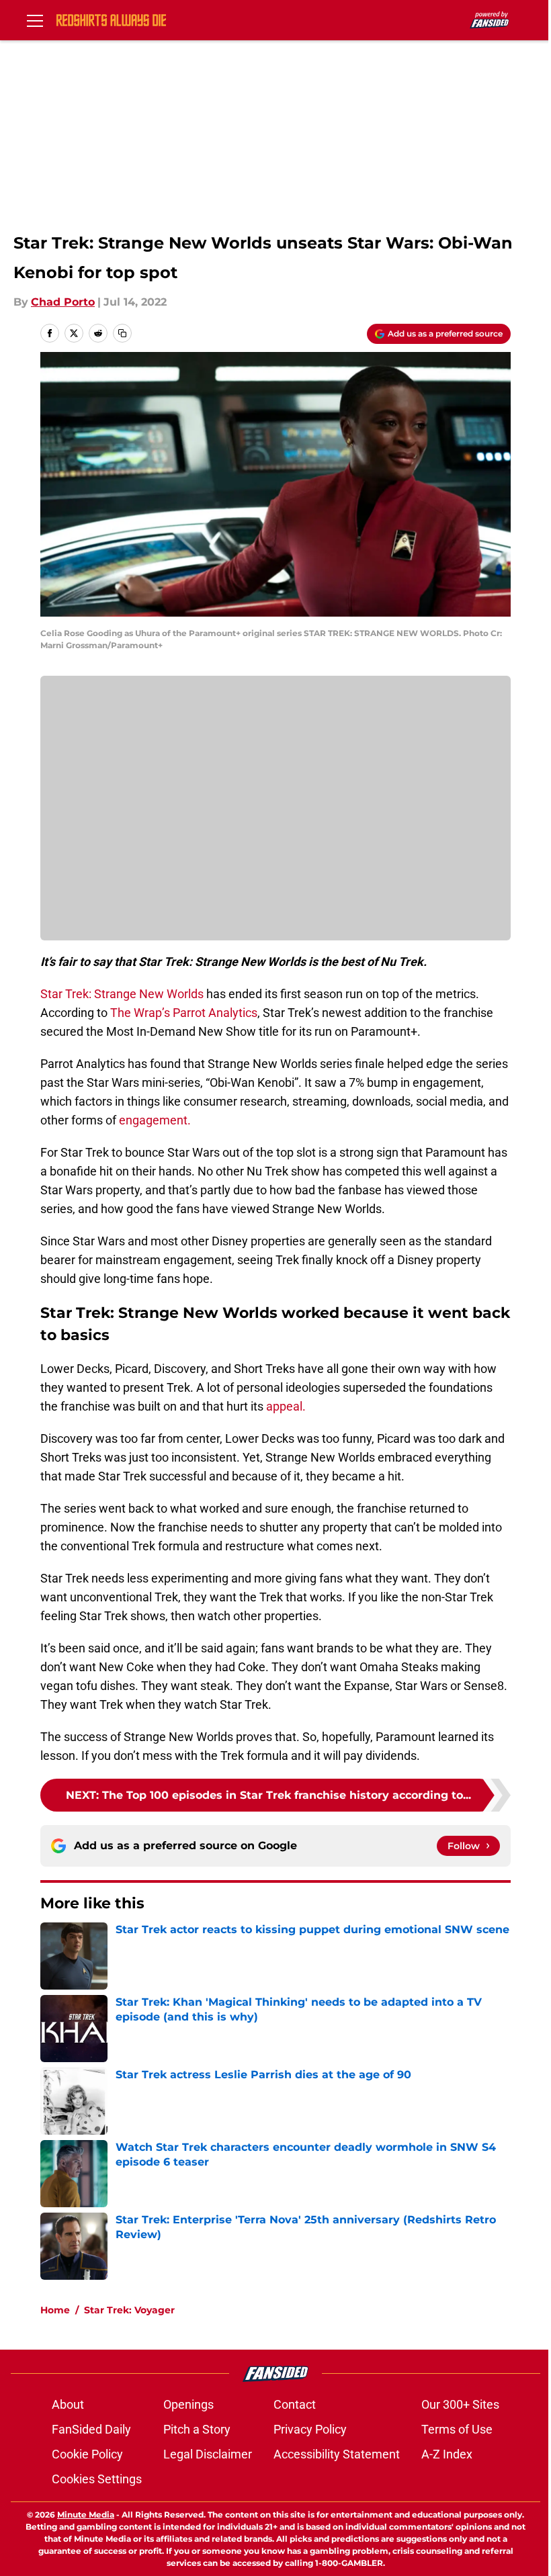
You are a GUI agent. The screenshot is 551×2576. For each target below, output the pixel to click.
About (68, 2404)
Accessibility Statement (337, 2454)
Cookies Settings (97, 2479)
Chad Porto (63, 302)
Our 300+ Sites (460, 2404)
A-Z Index (447, 2454)
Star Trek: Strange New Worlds (122, 994)
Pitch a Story (197, 2429)
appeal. (285, 1406)
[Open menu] (35, 20)
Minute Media (86, 2515)
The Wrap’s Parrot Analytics (184, 1013)
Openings (188, 2404)
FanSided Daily (91, 2429)
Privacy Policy (310, 2429)
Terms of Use (457, 2429)
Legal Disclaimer (208, 2454)
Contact (295, 2404)
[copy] (122, 333)
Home (55, 2310)
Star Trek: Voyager (129, 2310)
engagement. (155, 1120)
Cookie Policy (87, 2454)
